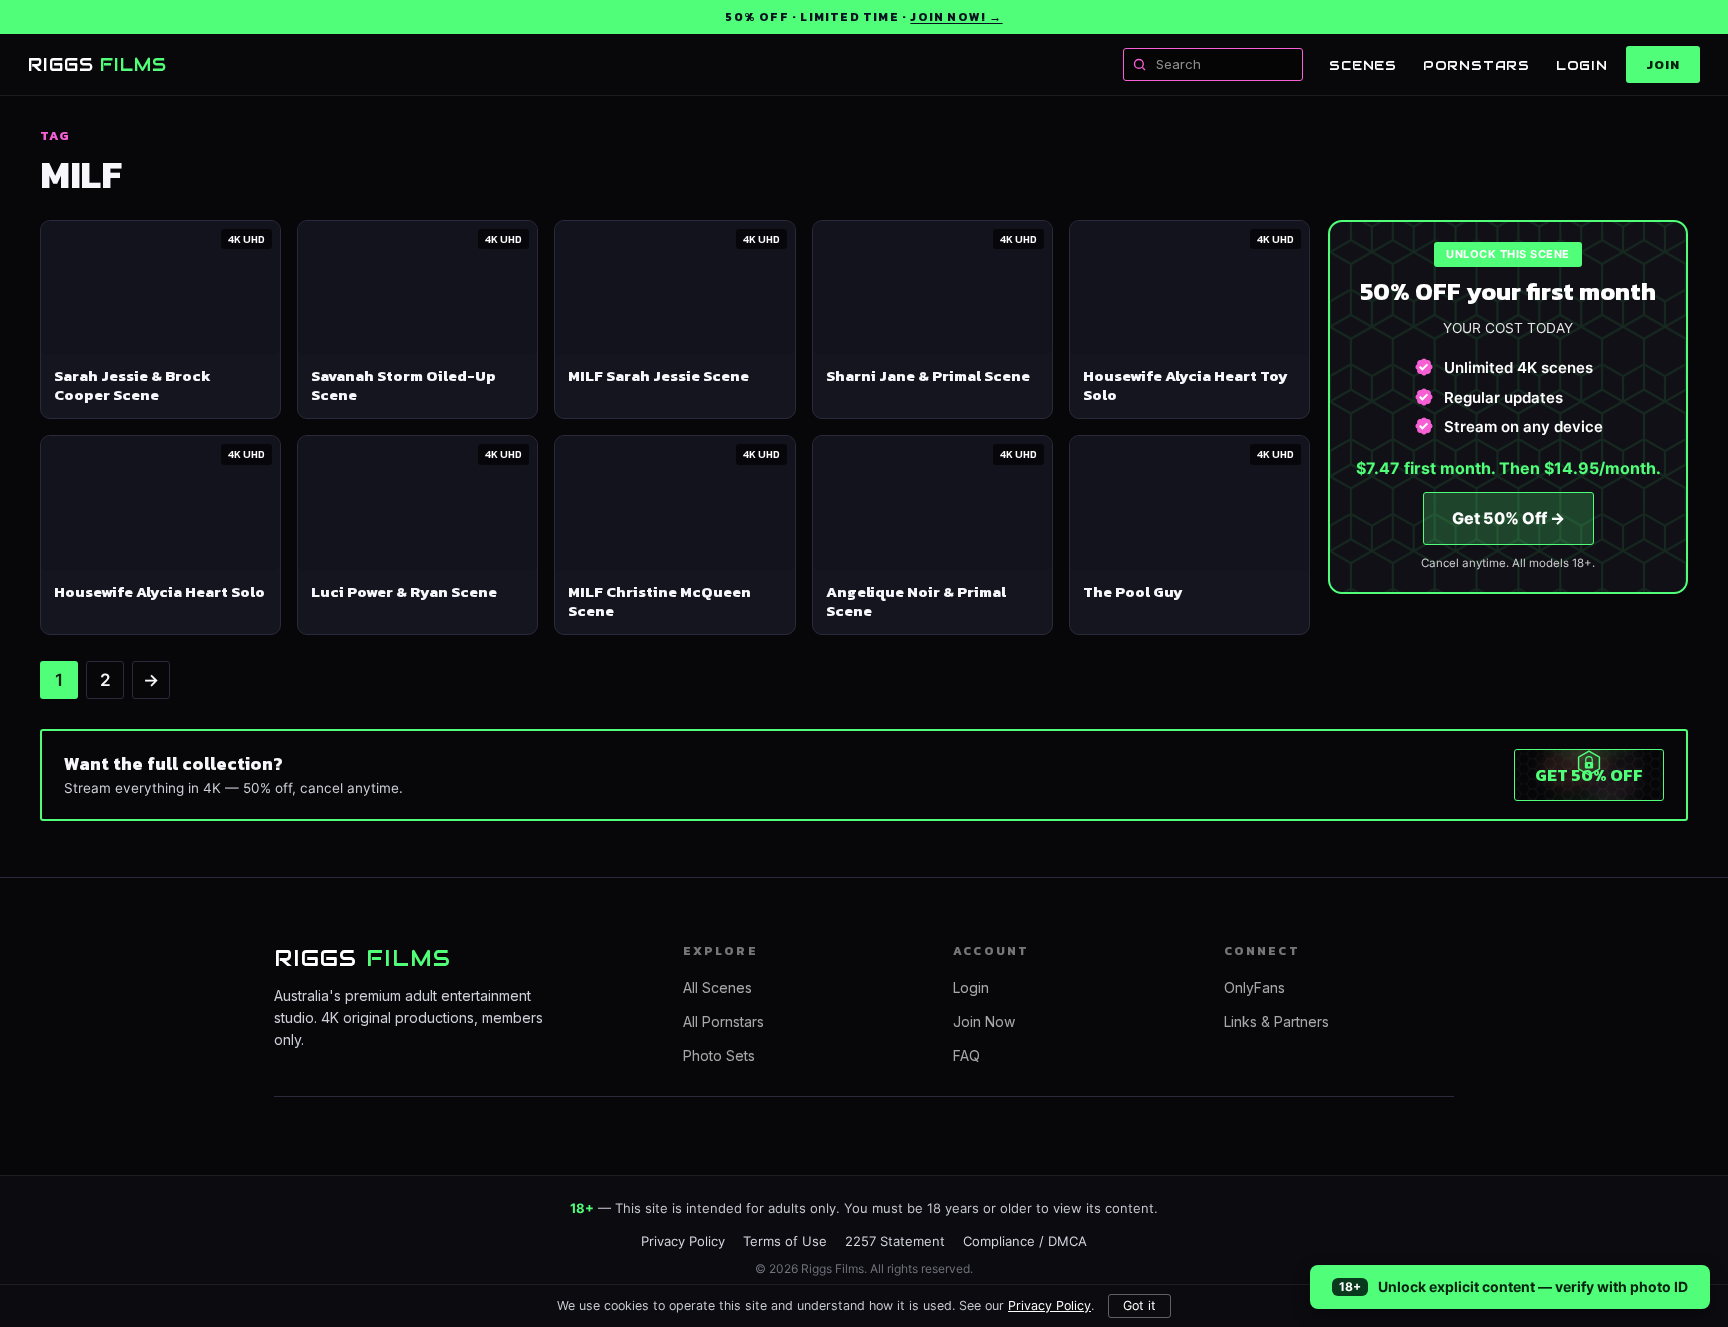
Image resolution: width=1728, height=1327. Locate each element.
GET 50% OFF (1589, 775)
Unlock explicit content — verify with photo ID (1533, 1286)
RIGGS (97, 64)
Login (1582, 65)
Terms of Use (785, 1241)
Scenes (1363, 65)
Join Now (984, 1021)
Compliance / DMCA (1025, 1241)
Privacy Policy (1049, 1305)
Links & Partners (1276, 1021)
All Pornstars (723, 1021)
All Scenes (717, 987)
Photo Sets (719, 1055)
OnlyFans (1254, 987)
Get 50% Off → (1508, 518)
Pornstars (1476, 65)
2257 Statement (895, 1241)
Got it (1139, 1305)
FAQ (966, 1055)
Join (1663, 64)
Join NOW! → (956, 17)
